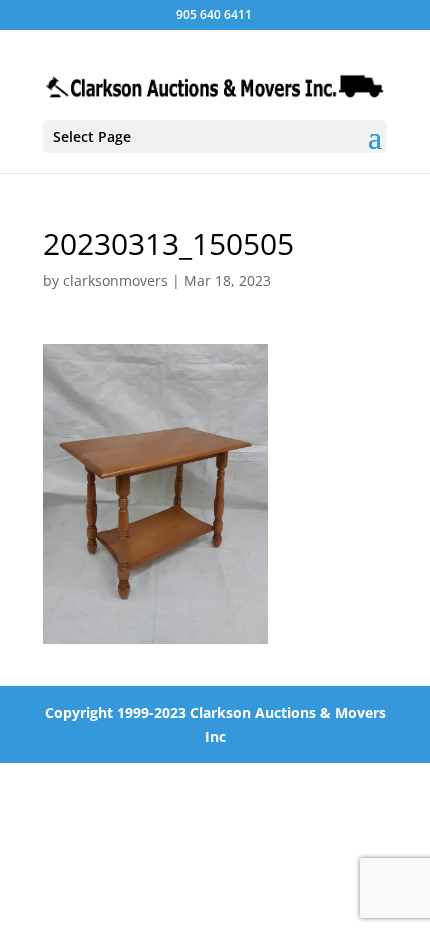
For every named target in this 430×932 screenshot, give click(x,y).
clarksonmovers (115, 280)
